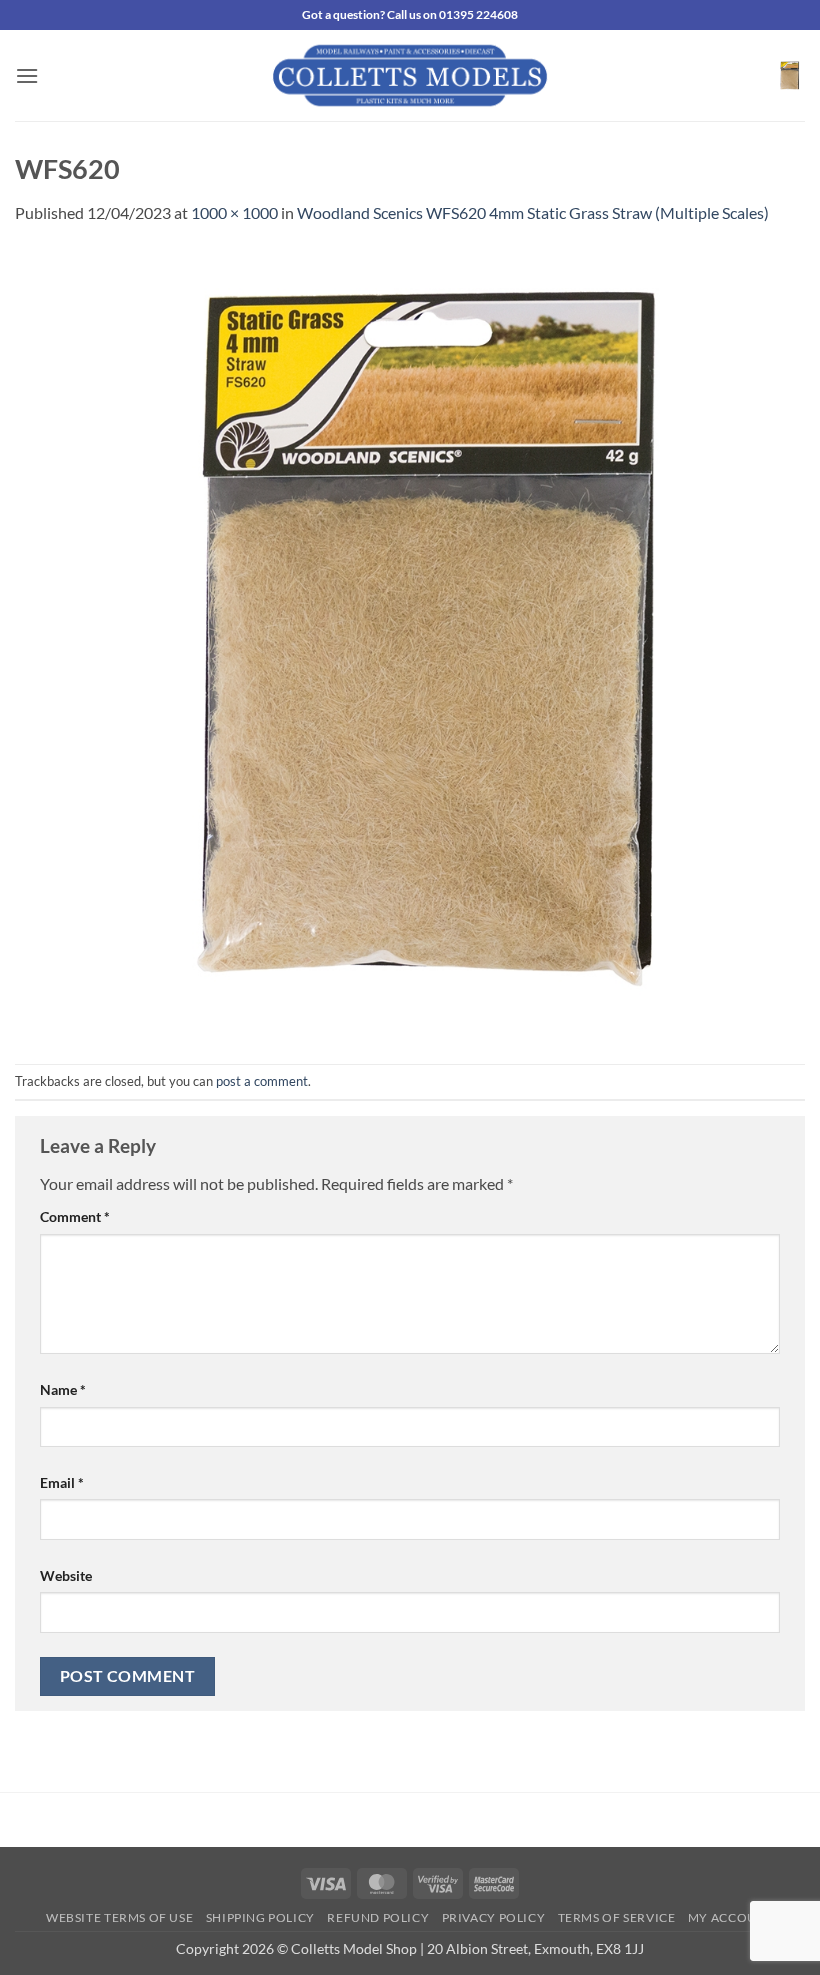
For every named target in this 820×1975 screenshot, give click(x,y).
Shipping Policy (260, 1917)
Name (63, 1389)
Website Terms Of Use (119, 1917)
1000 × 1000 (234, 212)
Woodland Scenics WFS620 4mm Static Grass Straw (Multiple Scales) (533, 212)
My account (731, 1917)
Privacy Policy (494, 1917)
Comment (75, 1216)
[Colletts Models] (410, 75)
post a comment (262, 1081)
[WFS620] (410, 642)
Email (62, 1482)
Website (66, 1575)
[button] (27, 75)
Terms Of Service (617, 1917)
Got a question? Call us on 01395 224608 (410, 14)
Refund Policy (378, 1917)
